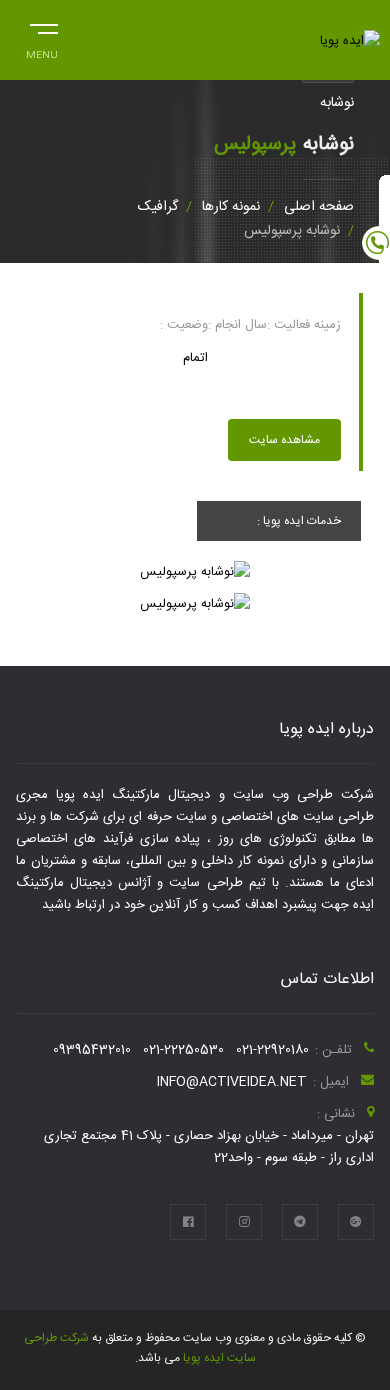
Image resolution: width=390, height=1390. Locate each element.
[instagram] (244, 1222)
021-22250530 (183, 1050)
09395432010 (92, 1050)
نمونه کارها (231, 207)
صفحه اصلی (319, 207)
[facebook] (188, 1222)
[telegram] (300, 1222)
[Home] (350, 41)
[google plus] (356, 1222)
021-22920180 (272, 1050)
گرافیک (158, 207)
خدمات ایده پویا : (299, 521)
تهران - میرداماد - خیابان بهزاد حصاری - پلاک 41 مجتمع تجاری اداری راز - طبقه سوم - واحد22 (209, 1147)
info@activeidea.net (232, 1082)
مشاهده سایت (284, 440)
